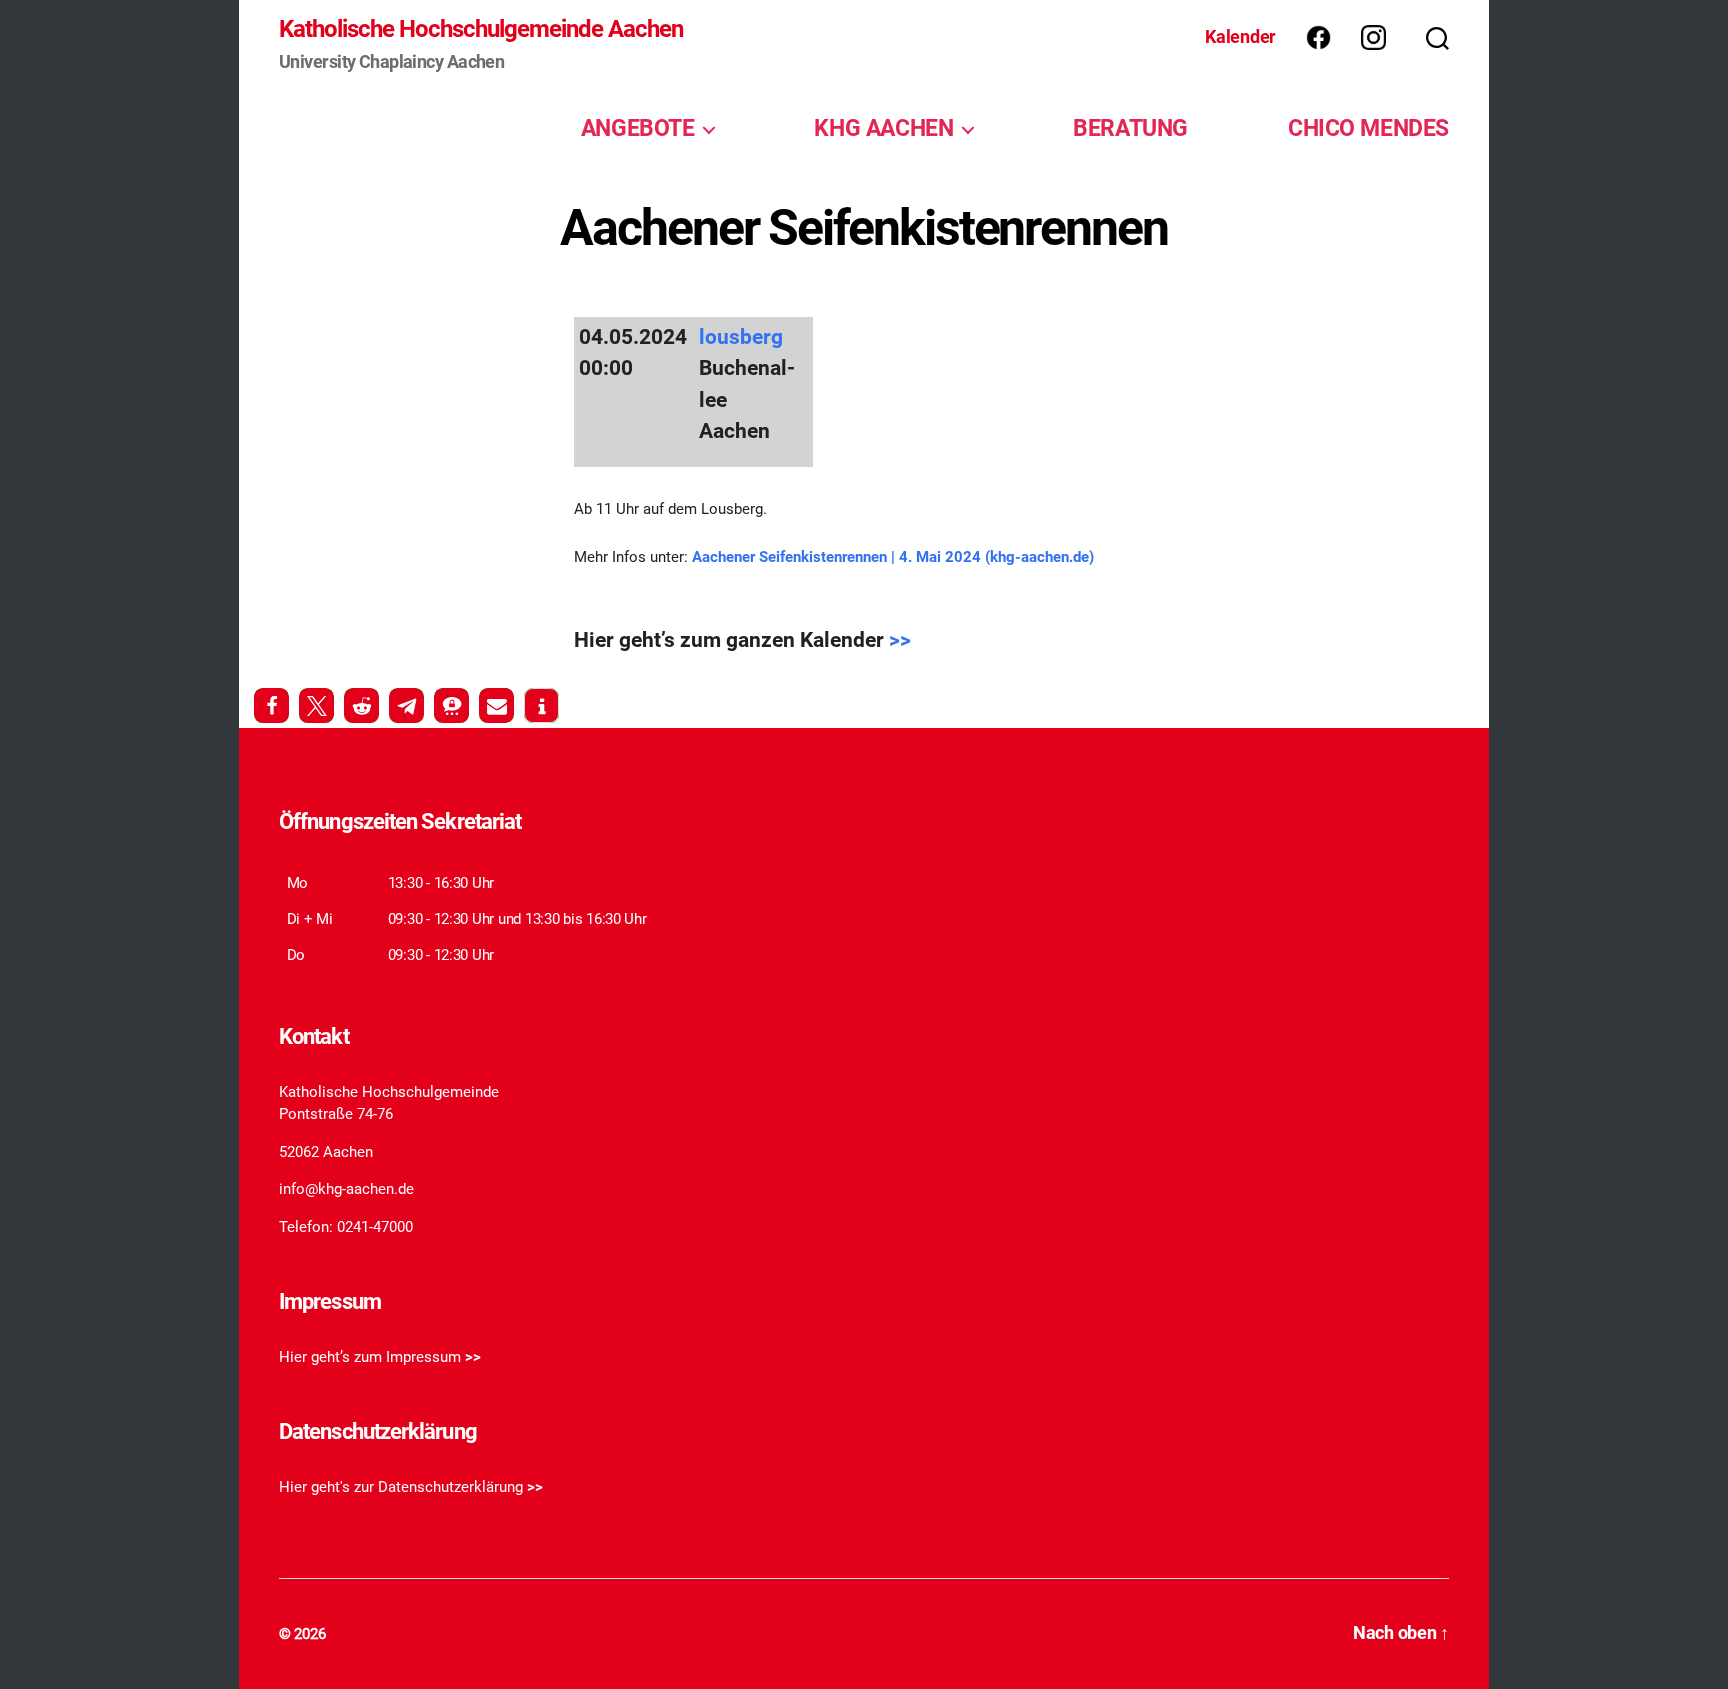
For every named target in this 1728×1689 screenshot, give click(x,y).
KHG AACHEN (883, 128)
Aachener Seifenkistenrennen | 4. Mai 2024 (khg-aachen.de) (893, 557)
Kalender (1240, 36)
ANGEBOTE (638, 128)
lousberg (741, 337)
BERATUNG (1130, 128)
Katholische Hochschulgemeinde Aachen (481, 29)
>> (900, 640)
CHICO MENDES (1368, 128)
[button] (271, 705)
